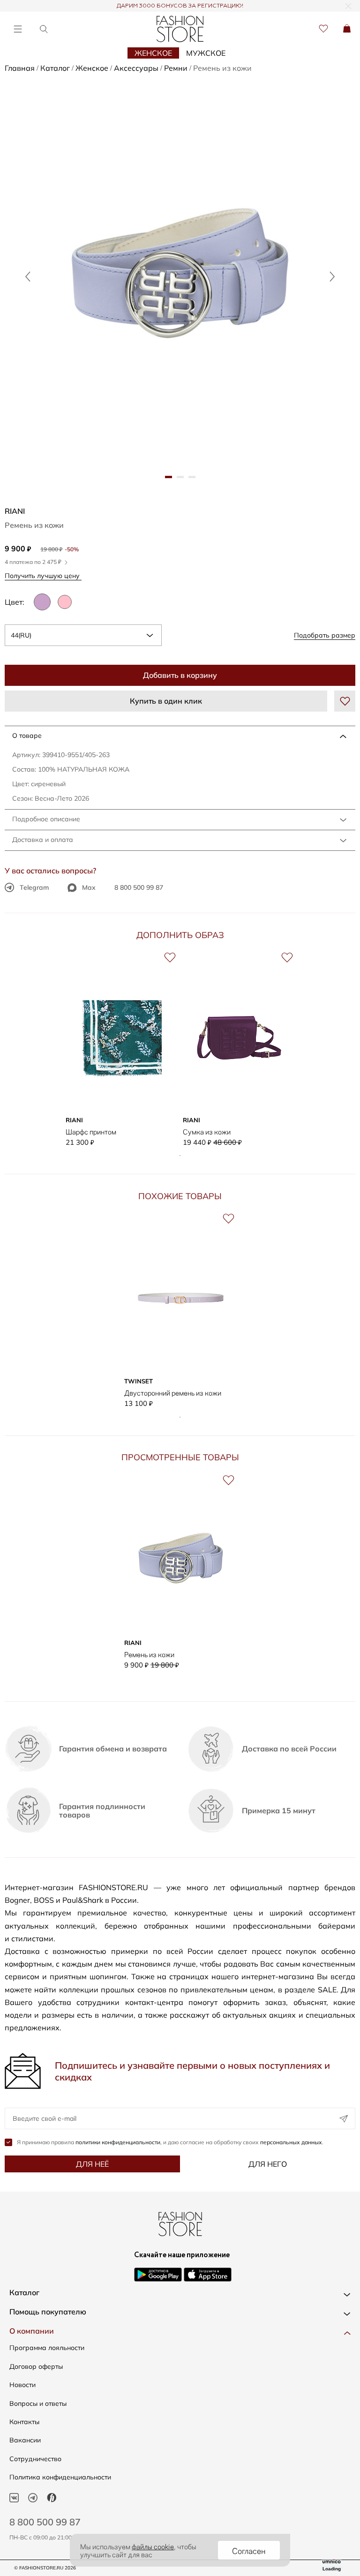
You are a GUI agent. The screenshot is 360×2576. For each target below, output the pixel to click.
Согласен (249, 2550)
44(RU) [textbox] (21, 635)
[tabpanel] (180, 276)
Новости (22, 2385)
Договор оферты (36, 2366)
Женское (153, 53)
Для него (268, 2164)
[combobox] (83, 635)
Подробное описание (46, 819)
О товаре (27, 736)
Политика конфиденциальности (60, 2477)
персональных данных (291, 2142)
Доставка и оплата (43, 840)
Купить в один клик (166, 701)
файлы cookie (153, 2546)
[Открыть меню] (18, 29)
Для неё (92, 2164)
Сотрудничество (35, 2459)
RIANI (15, 511)
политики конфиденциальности (118, 2142)
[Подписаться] (344, 2118)
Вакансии (25, 2440)
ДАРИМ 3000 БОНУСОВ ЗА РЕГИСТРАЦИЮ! (180, 6)
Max (89, 887)
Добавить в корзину (180, 675)
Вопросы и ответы (38, 2403)
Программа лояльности (47, 2348)
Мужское (206, 53)
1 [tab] (180, 1156)
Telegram (34, 887)
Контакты (24, 2422)
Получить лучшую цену (43, 575)
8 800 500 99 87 (139, 887)
